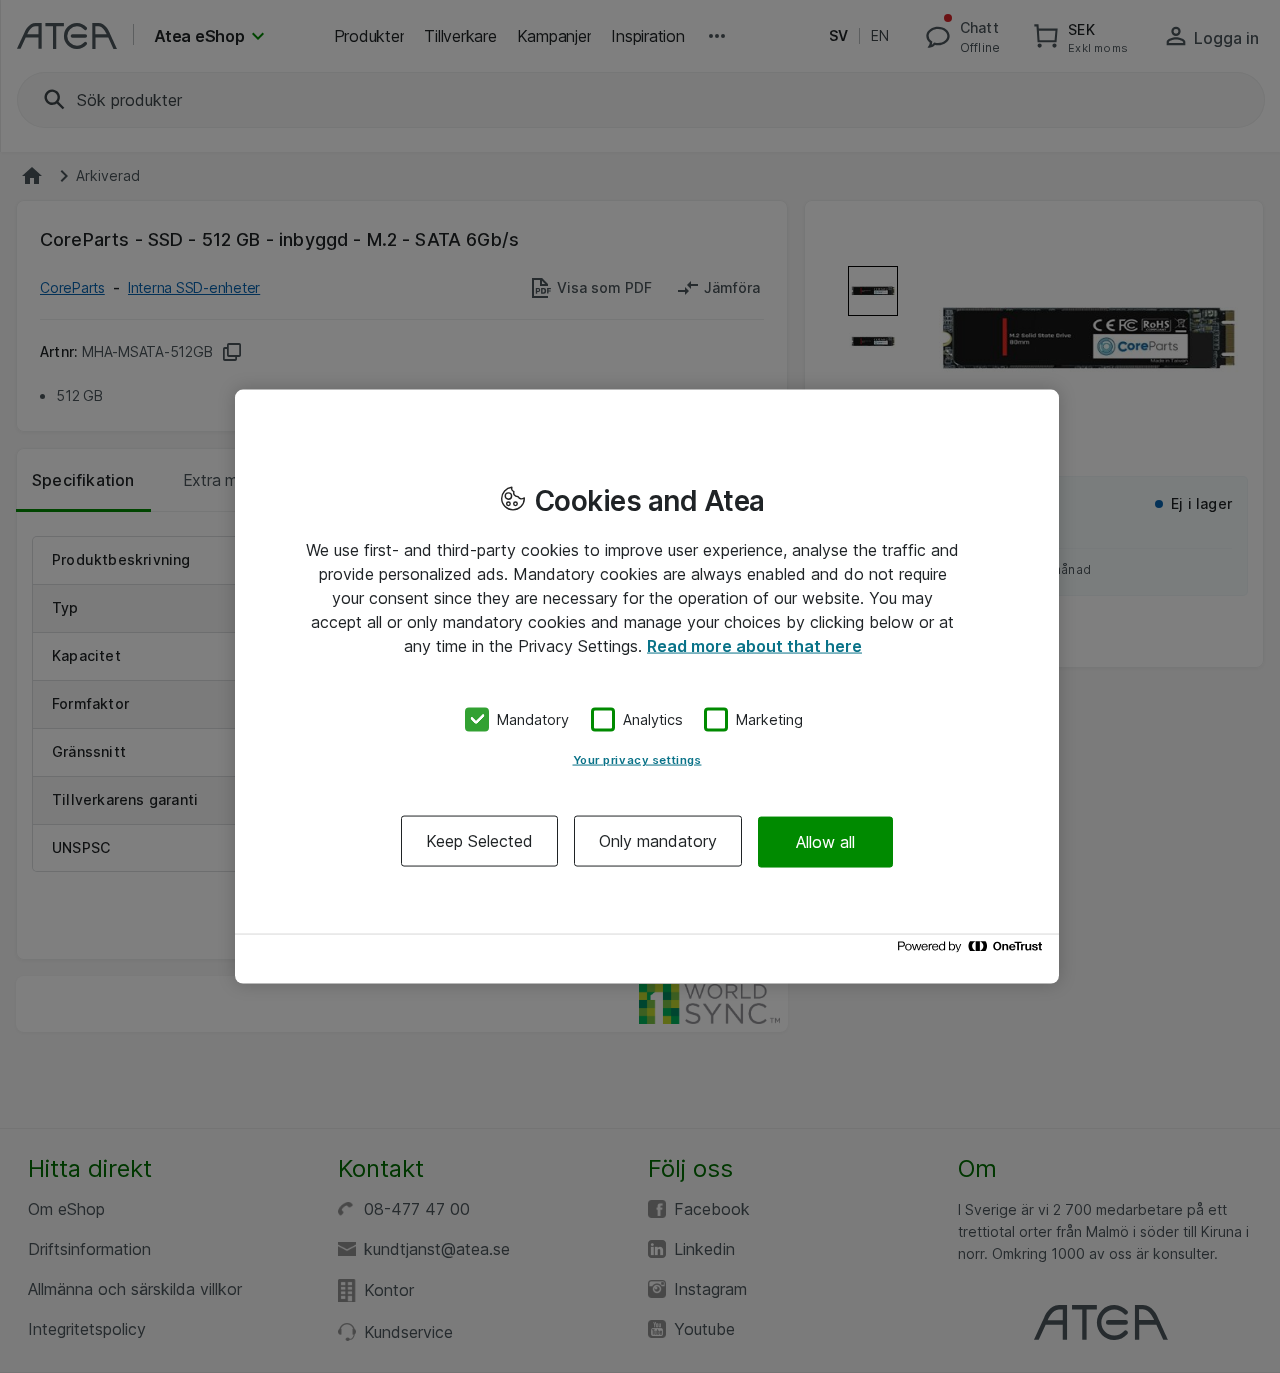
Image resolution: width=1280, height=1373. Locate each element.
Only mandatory (658, 841)
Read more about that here (754, 645)
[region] (647, 686)
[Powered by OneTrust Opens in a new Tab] (973, 951)
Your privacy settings (637, 760)
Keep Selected (479, 841)
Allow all (825, 841)
